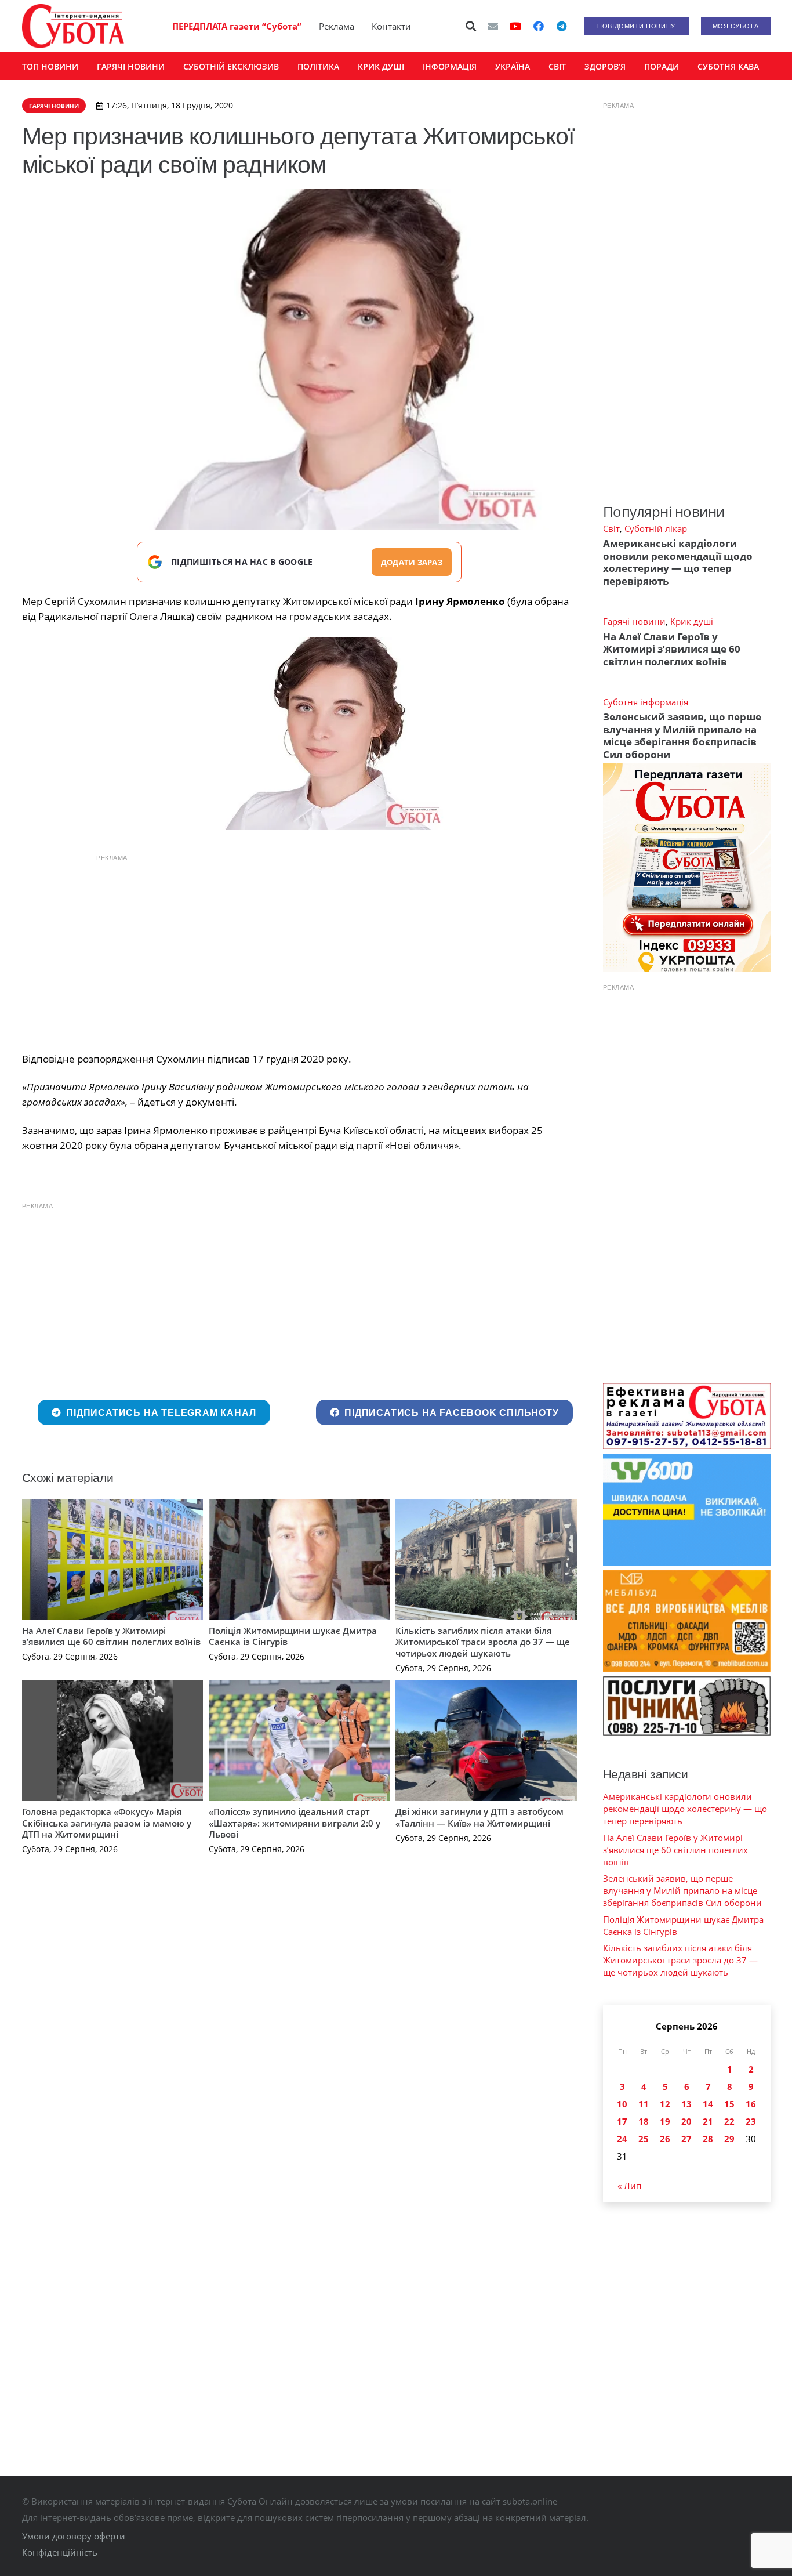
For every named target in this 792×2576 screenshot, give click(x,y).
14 (708, 2104)
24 (622, 2139)
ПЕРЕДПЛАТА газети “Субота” (237, 26)
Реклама (337, 26)
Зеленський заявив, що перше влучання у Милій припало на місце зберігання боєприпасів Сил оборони (682, 735)
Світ (611, 528)
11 (644, 2104)
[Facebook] (539, 26)
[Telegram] (562, 26)
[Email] (493, 26)
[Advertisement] (299, 950)
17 (622, 2121)
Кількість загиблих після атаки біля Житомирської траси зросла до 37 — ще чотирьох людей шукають (483, 1642)
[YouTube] (515, 26)
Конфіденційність (60, 2552)
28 (708, 2139)
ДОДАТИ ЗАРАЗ (412, 562)
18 (644, 2121)
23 (751, 2121)
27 (686, 2139)
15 (729, 2104)
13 (686, 2104)
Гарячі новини (634, 621)
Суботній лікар (656, 528)
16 (751, 2104)
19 (665, 2121)
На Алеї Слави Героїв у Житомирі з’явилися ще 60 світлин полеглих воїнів (111, 1636)
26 (665, 2139)
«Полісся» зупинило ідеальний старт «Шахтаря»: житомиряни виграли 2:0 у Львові (295, 1823)
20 (686, 2121)
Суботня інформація (646, 702)
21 (708, 2121)
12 (665, 2104)
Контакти (391, 26)
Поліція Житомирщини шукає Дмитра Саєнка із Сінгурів (293, 1636)
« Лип (629, 2186)
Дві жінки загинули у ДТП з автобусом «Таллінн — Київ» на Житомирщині (479, 1817)
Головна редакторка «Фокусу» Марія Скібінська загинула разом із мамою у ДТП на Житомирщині (107, 1823)
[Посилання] (73, 26)
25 (644, 2139)
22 (729, 2121)
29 (729, 2139)
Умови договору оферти (74, 2536)
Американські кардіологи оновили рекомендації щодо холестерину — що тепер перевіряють (678, 562)
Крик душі (692, 621)
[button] (471, 26)
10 (622, 2104)
